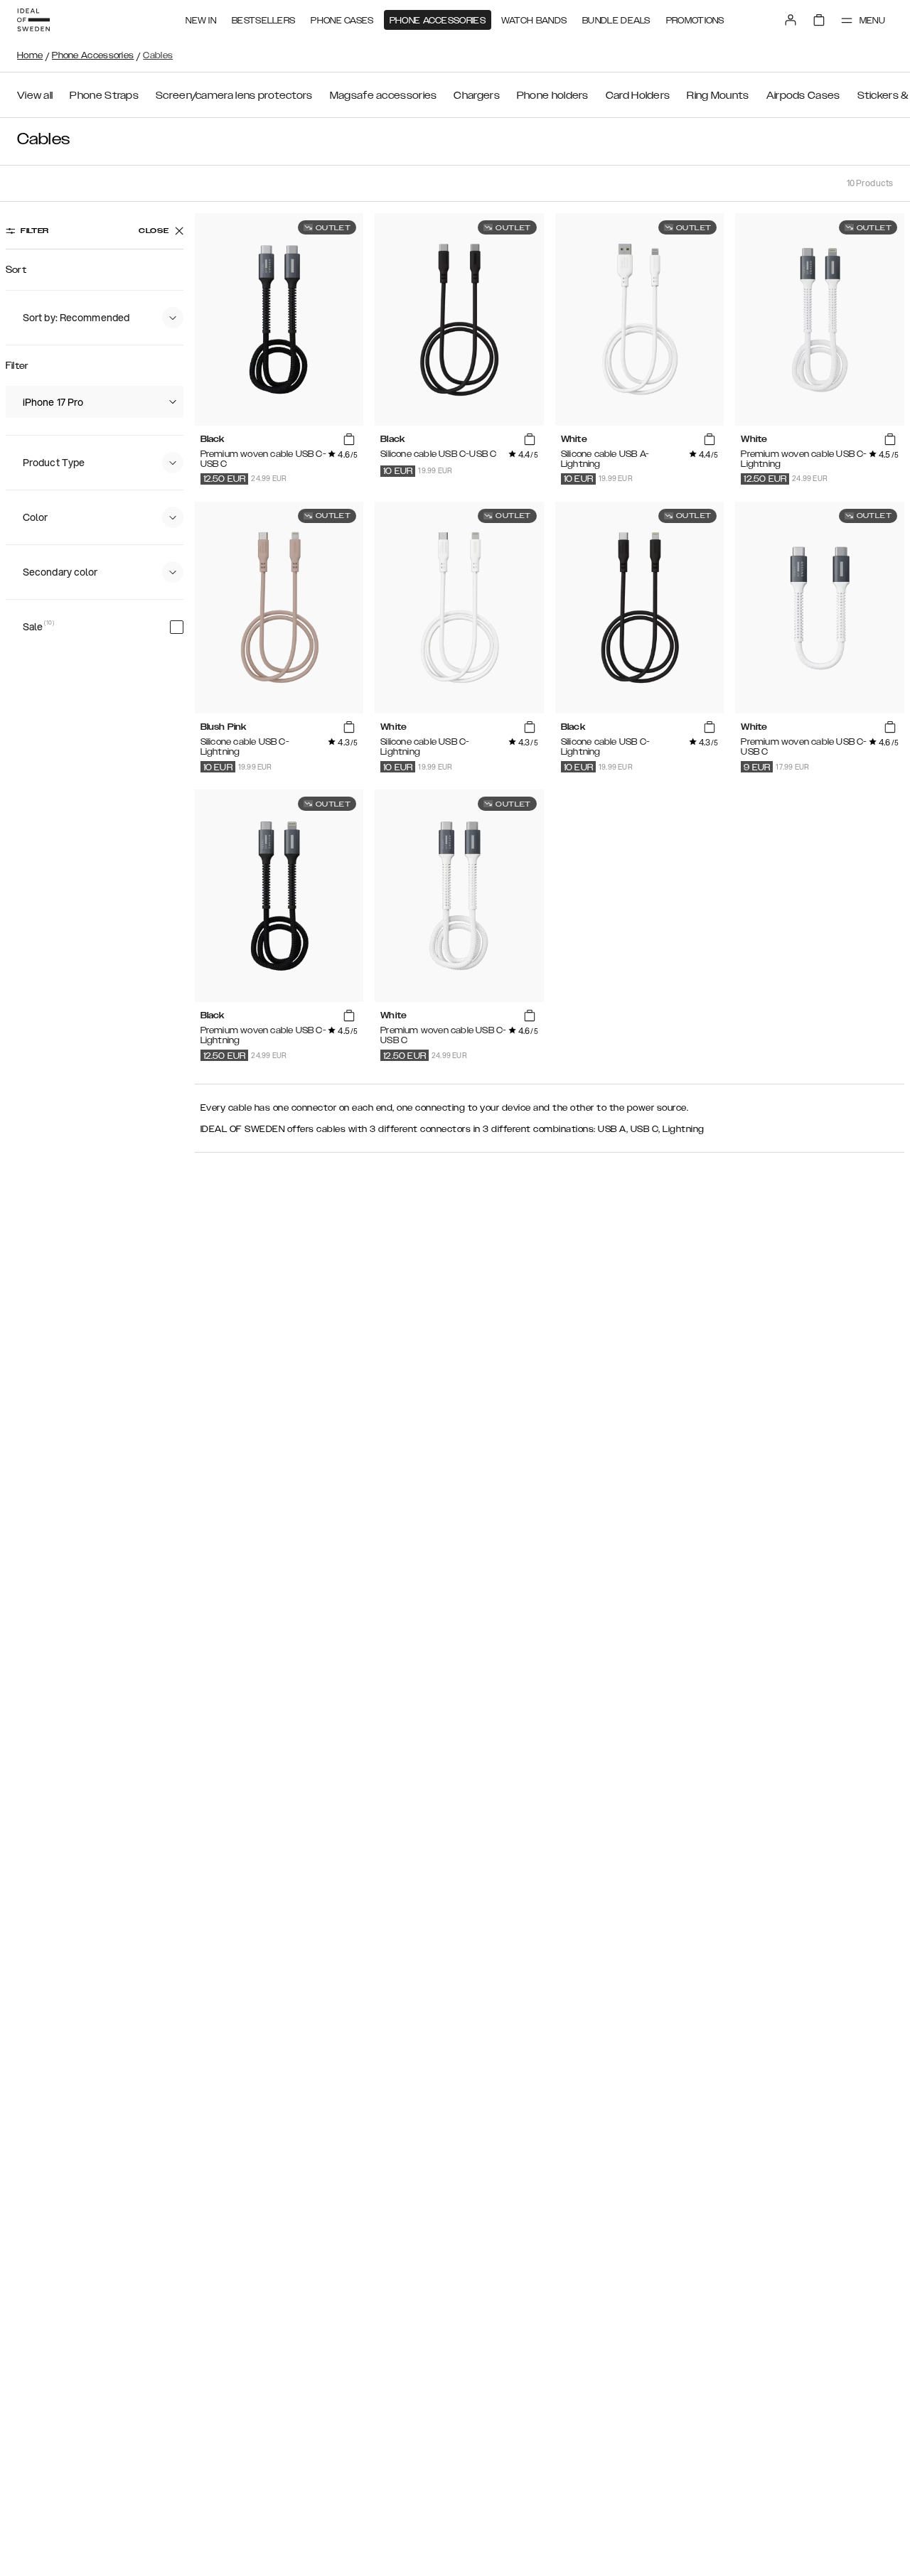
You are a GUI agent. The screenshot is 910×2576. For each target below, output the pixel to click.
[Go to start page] (33, 20)
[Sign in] (791, 20)
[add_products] (349, 440)
